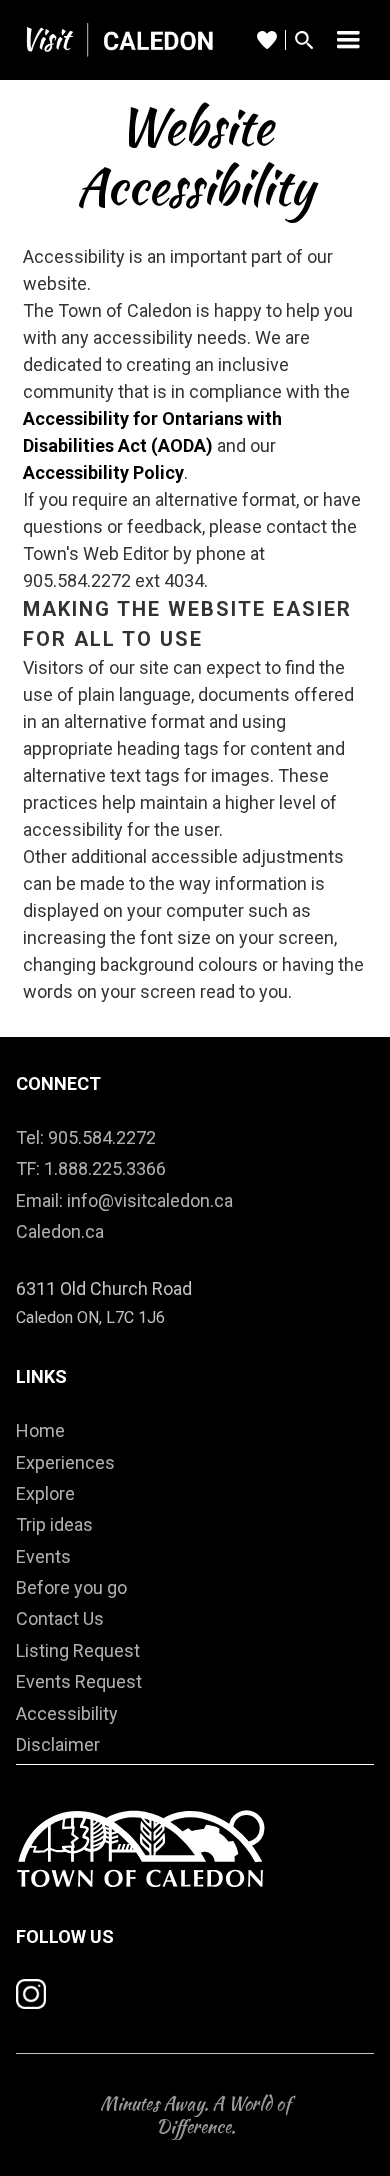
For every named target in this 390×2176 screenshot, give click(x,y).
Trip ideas (54, 1524)
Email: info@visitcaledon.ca (124, 1200)
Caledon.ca (60, 1231)
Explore (45, 1493)
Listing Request (78, 1650)
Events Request (79, 1681)
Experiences (65, 1462)
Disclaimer (58, 1744)
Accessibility (67, 1713)
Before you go (71, 1587)
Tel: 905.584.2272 (86, 1137)
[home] (116, 39)
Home (40, 1430)
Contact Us (60, 1618)
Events (43, 1556)
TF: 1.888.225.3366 (91, 1168)
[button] (348, 40)
